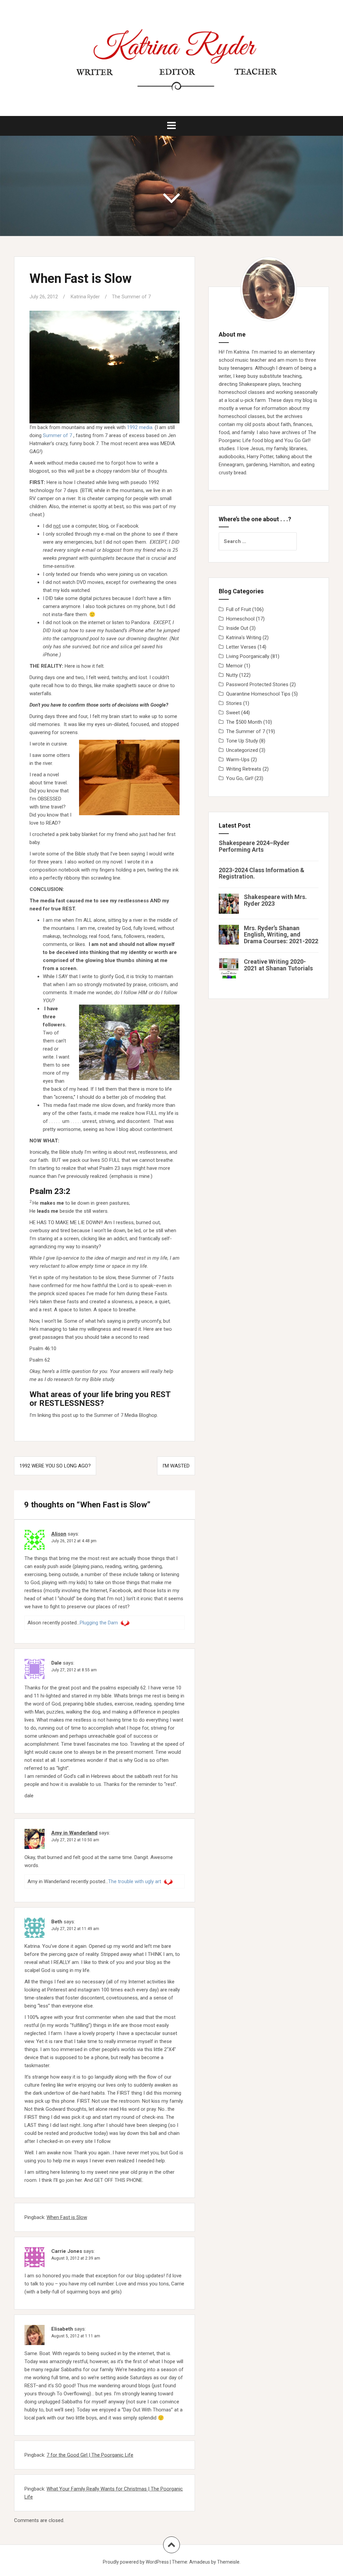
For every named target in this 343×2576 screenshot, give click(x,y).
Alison (59, 1534)
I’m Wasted (176, 1466)
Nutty (232, 675)
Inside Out (237, 628)
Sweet (233, 713)
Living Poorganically (248, 656)
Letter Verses (241, 647)
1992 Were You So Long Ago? (55, 1466)
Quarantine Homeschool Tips (258, 694)
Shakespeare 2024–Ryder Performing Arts (254, 846)
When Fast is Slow (67, 2217)
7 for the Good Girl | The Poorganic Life (90, 2455)
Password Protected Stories (257, 684)
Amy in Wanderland (74, 1833)
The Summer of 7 (131, 297)
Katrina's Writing (244, 638)
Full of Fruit (238, 609)
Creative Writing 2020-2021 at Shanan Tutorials (278, 965)
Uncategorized (242, 750)
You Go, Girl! (240, 778)
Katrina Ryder (85, 297)
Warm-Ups (238, 760)
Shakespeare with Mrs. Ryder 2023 (275, 900)
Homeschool (240, 619)
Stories (234, 703)
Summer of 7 (57, 435)
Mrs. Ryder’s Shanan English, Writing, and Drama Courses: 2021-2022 (281, 935)
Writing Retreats (244, 769)
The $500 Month (244, 722)
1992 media (140, 427)
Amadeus (200, 2562)
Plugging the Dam (99, 1623)
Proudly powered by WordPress (136, 2562)
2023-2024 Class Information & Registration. (262, 873)
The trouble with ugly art (135, 1881)
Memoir (234, 666)
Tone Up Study (242, 741)
